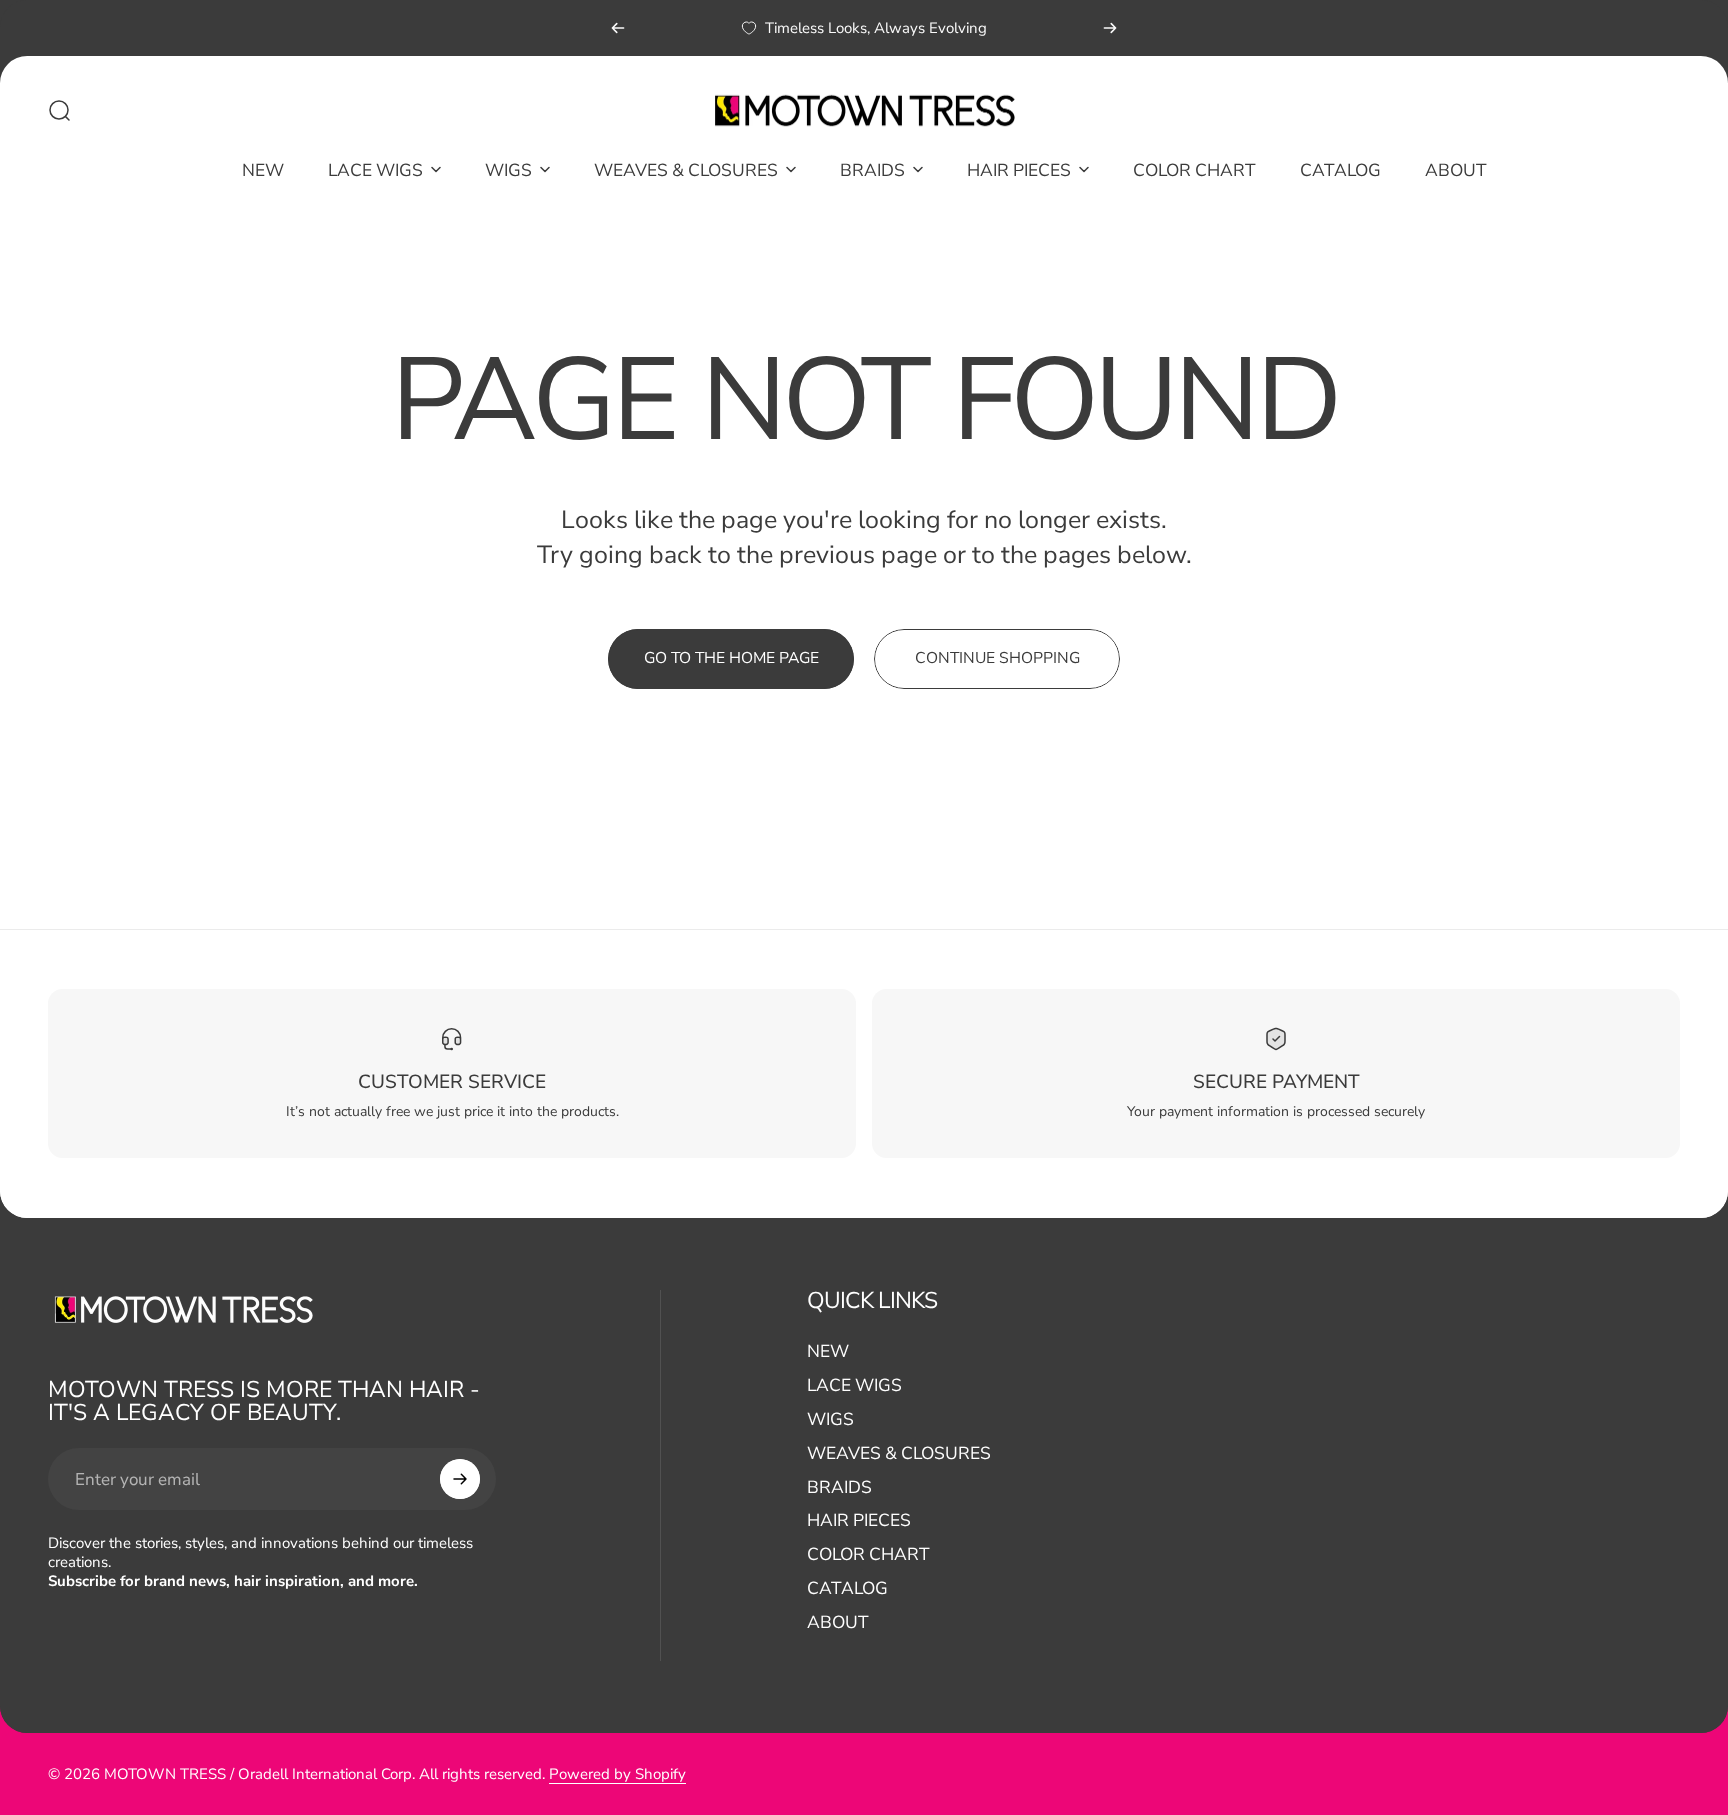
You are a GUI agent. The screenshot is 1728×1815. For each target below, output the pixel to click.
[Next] (1110, 28)
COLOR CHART (868, 1554)
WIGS (830, 1419)
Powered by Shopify (617, 1774)
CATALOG (847, 1588)
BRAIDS (839, 1487)
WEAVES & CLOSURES (899, 1453)
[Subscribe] (460, 1479)
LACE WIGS (854, 1385)
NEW (828, 1352)
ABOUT (838, 1622)
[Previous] (618, 28)
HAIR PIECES (859, 1521)
